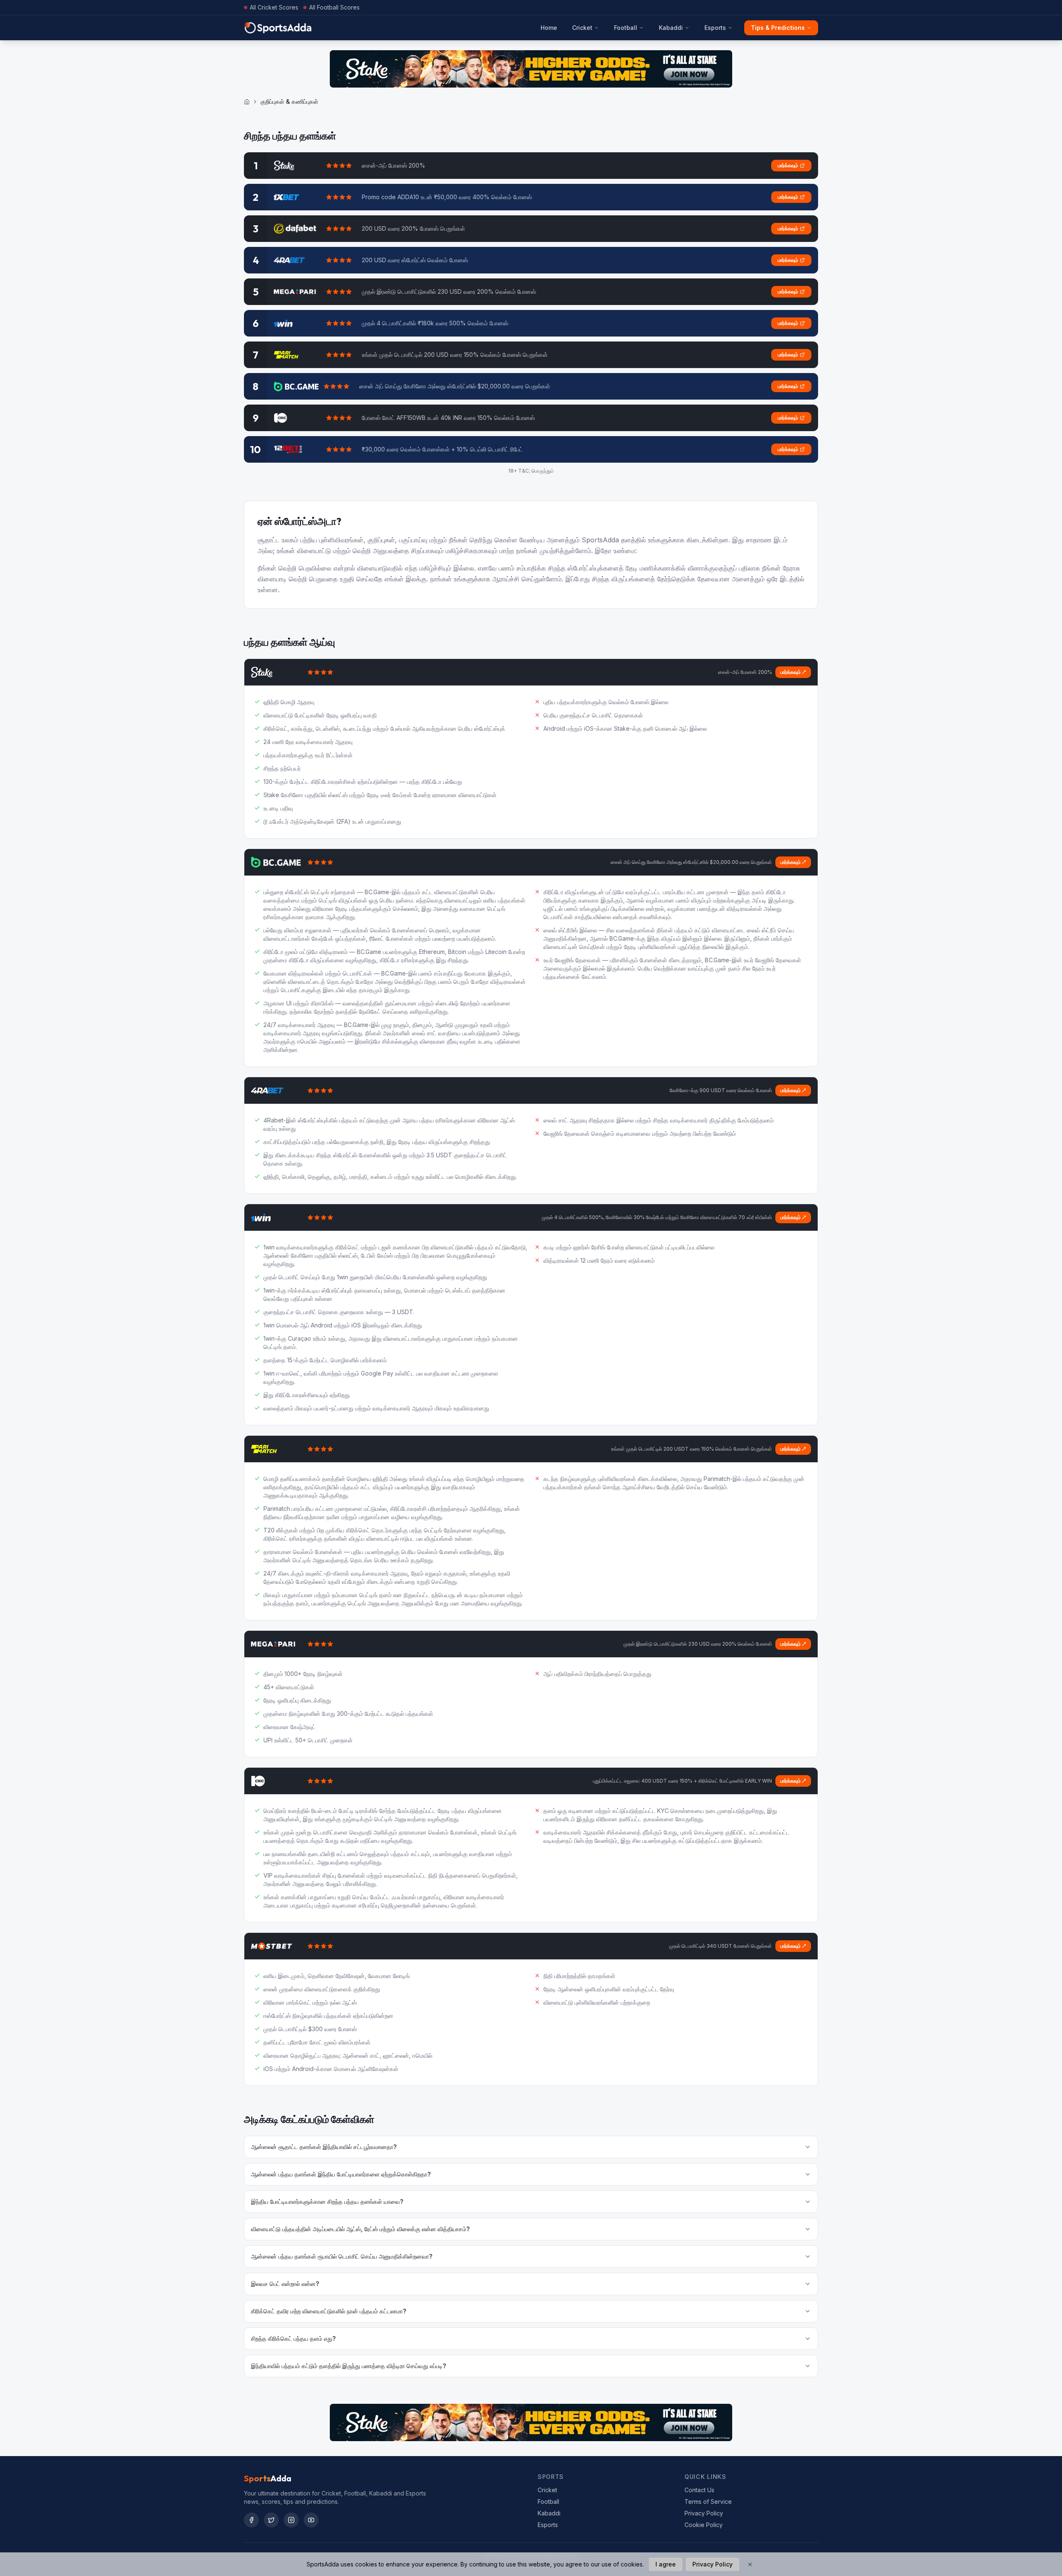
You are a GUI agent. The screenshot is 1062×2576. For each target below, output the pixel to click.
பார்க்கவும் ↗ (793, 672)
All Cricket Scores (274, 7)
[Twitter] (271, 2520)
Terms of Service (708, 2502)
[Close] (750, 2564)
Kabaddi (671, 28)
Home (549, 28)
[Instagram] (291, 2520)
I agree (666, 2564)
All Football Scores (334, 7)
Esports (715, 28)
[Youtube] (311, 2520)
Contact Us (699, 2490)
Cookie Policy (704, 2525)
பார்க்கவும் (788, 165)
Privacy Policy (704, 2513)
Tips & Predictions (778, 28)
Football (626, 28)
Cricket (582, 28)
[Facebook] (251, 2520)
